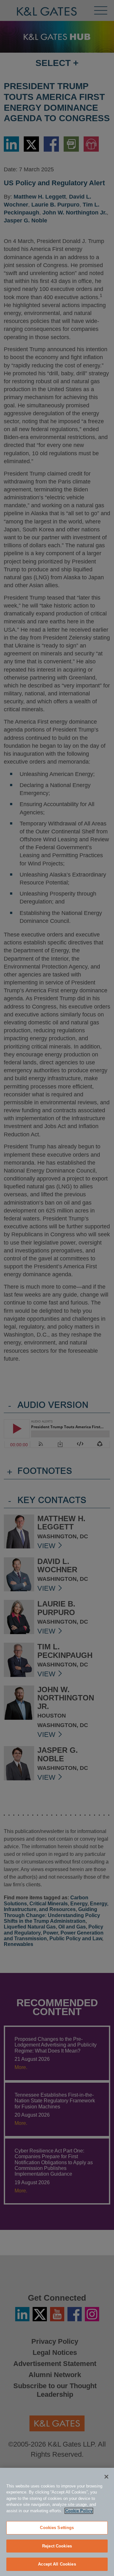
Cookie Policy (79, 2511)
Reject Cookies (57, 2546)
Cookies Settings (57, 2528)
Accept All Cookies (57, 2564)
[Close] (106, 2477)
